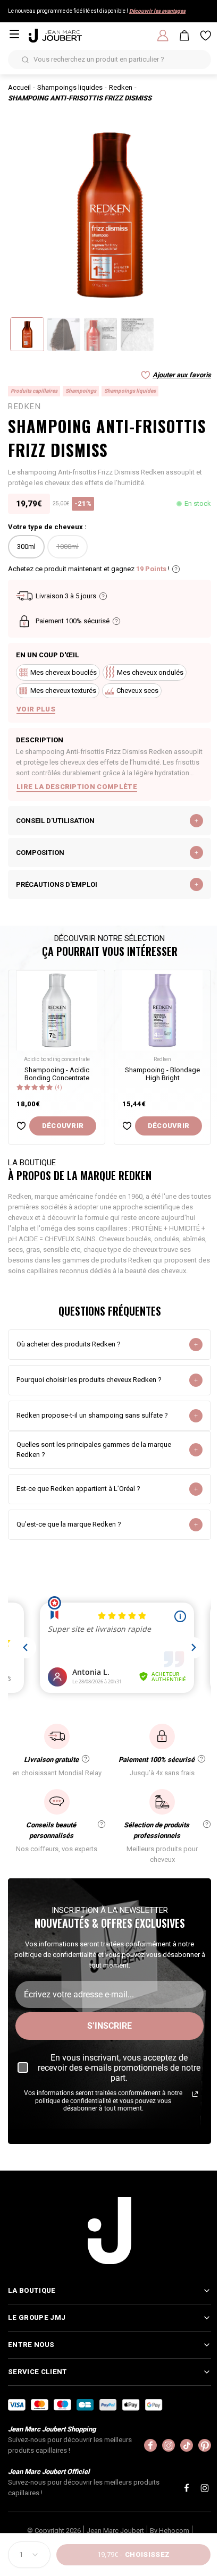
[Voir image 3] (100, 334)
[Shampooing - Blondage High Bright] (162, 1010)
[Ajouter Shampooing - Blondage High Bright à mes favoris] (127, 1126)
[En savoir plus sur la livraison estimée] (103, 596)
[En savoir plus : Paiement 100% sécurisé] (201, 1759)
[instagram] (161, 2444)
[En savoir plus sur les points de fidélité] (176, 569)
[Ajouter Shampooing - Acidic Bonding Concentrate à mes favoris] (21, 1126)
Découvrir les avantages (157, 11)
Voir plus (36, 709)
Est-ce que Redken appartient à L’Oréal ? (78, 1489)
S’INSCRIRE (109, 2026)
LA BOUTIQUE (32, 2289)
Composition (40, 853)
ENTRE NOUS (31, 2344)
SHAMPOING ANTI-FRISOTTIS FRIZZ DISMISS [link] (80, 98)
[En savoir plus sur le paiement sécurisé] (116, 621)
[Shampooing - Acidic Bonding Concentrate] (57, 1010)
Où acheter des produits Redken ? (69, 1344)
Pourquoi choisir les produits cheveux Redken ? (89, 1380)
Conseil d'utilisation (55, 821)
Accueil (19, 87)
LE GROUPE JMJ (37, 2316)
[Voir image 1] (27, 334)
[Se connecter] (163, 36)
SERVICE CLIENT (37, 2371)
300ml (26, 546)
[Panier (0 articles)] (184, 36)
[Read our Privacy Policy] (195, 2094)
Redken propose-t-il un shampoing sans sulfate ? (92, 1415)
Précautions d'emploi (57, 884)
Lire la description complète (77, 787)
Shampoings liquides (70, 87)
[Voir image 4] (137, 334)
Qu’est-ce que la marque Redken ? (69, 1524)
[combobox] (29, 2555)
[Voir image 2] (64, 334)
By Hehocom (165, 2530)
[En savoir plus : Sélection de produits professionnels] (207, 1824)
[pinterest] (197, 2444)
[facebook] (142, 2444)
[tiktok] (179, 2444)
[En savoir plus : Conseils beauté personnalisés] (102, 1824)
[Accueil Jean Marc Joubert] (55, 36)
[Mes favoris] (206, 36)
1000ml (68, 546)
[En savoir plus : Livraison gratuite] (86, 1759)
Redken (121, 87)
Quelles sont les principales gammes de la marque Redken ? (94, 1450)
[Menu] (14, 34)
